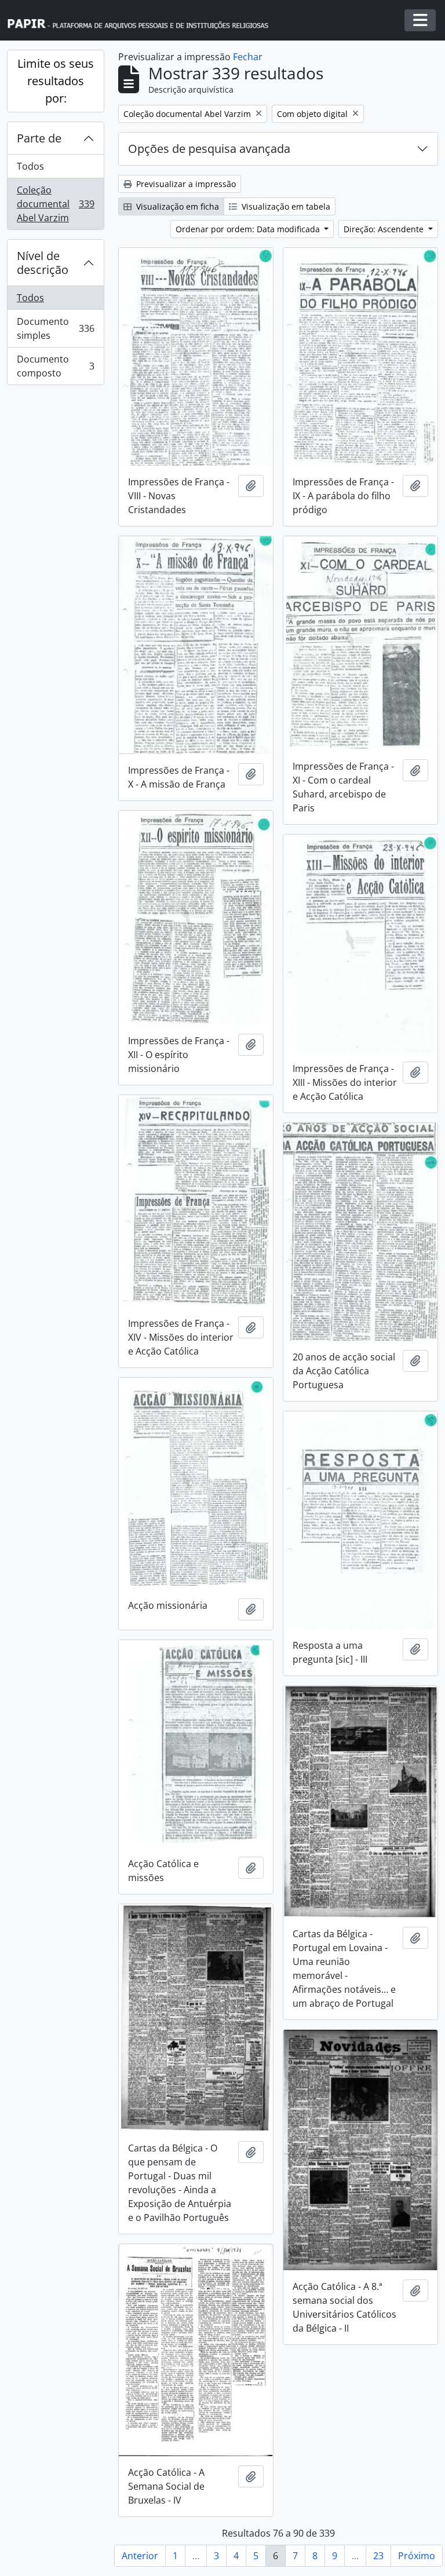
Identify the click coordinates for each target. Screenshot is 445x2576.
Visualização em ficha (176, 206)
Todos (30, 166)
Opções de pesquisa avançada (209, 149)
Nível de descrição (43, 263)
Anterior (140, 2556)
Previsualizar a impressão (185, 184)
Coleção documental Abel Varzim (55, 204)
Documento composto (55, 366)
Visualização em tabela (285, 206)
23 (378, 2556)
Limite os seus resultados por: (56, 81)
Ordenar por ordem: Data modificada (249, 229)
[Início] (143, 21)
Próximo (417, 2556)
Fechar (248, 57)
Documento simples (55, 328)
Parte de (39, 138)
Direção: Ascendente (385, 229)
